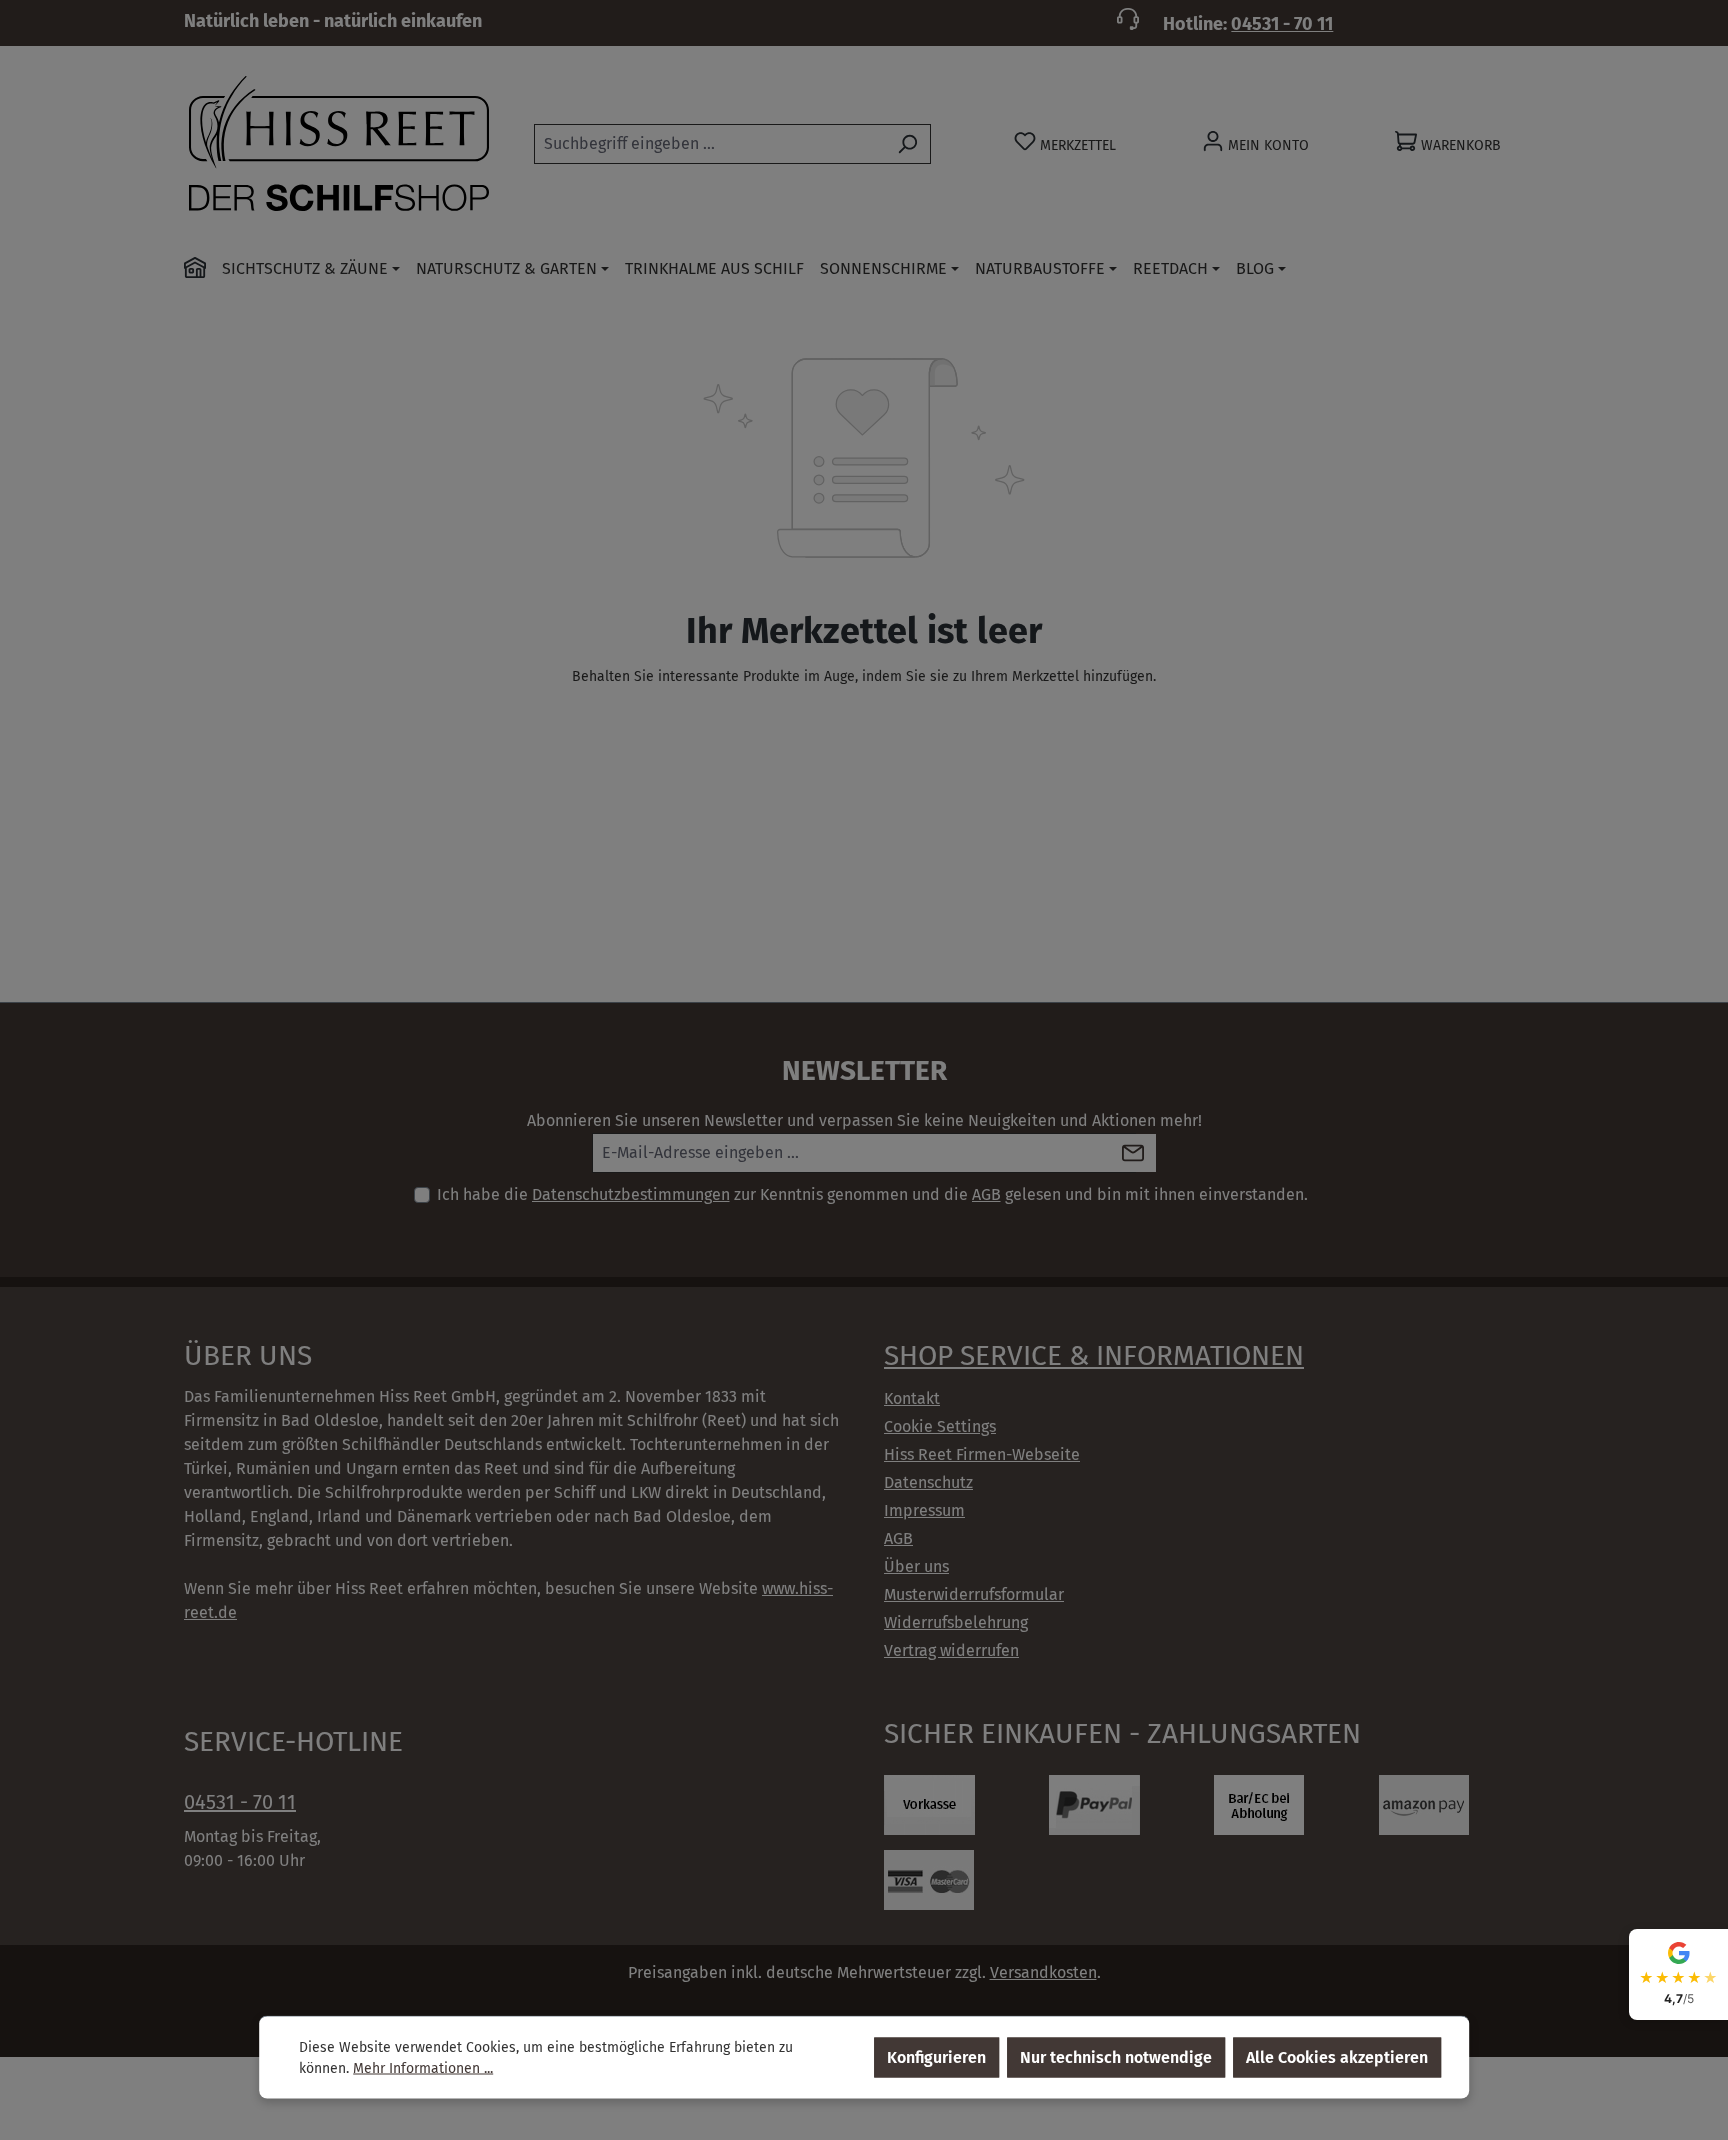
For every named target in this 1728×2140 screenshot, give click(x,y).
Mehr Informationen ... (423, 2068)
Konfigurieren (936, 2057)
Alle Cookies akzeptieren (1337, 2057)
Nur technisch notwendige (1116, 2057)
